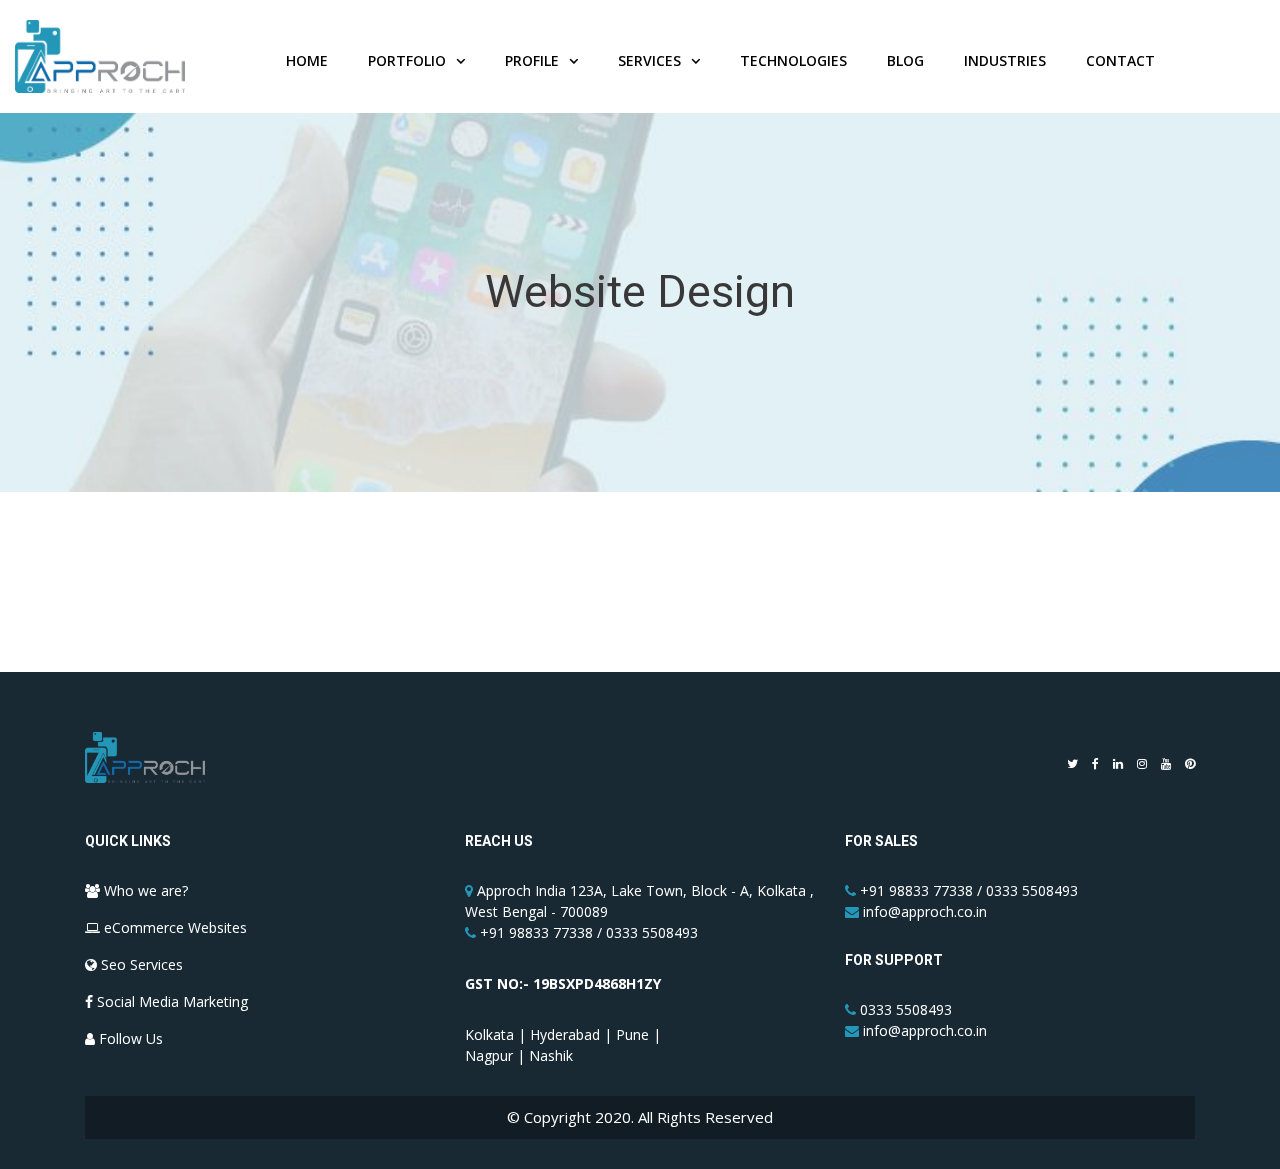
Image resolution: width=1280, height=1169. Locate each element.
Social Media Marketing (170, 1001)
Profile (532, 60)
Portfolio (407, 60)
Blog (905, 60)
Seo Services (140, 964)
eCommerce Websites (173, 927)
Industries (1005, 60)
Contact (1120, 60)
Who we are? (144, 890)
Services (649, 60)
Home (307, 60)
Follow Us (129, 1038)
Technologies (793, 60)
